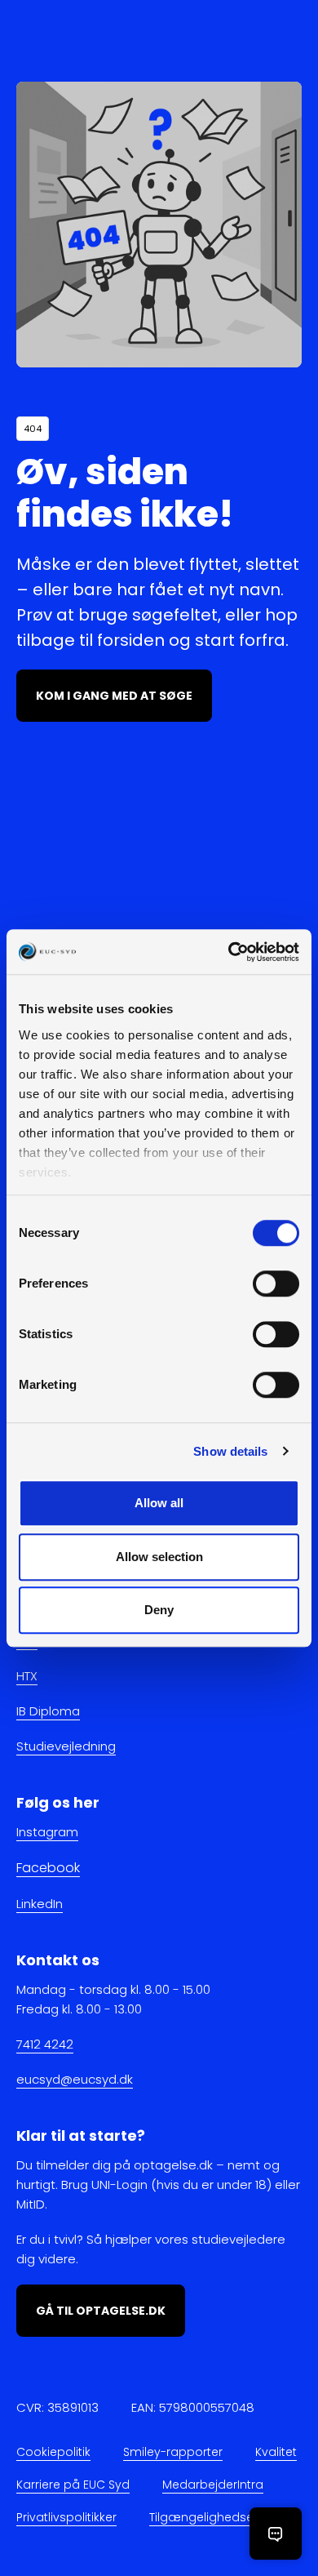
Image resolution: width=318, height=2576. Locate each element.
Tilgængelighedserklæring (225, 2517)
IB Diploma (48, 1712)
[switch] (276, 1284)
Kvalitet (276, 2452)
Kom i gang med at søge (114, 696)
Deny (159, 1610)
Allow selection (159, 1557)
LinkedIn (40, 1904)
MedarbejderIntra (213, 2485)
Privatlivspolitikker (66, 2517)
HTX (27, 1677)
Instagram (47, 1833)
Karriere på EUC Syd (73, 2485)
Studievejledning (66, 1747)
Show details (230, 1451)
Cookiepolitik (53, 2452)
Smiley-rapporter (173, 2452)
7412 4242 (45, 2044)
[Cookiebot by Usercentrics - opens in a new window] (229, 952)
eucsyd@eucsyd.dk (75, 2079)
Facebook (48, 1869)
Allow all (159, 1503)
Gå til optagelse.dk (101, 2311)
